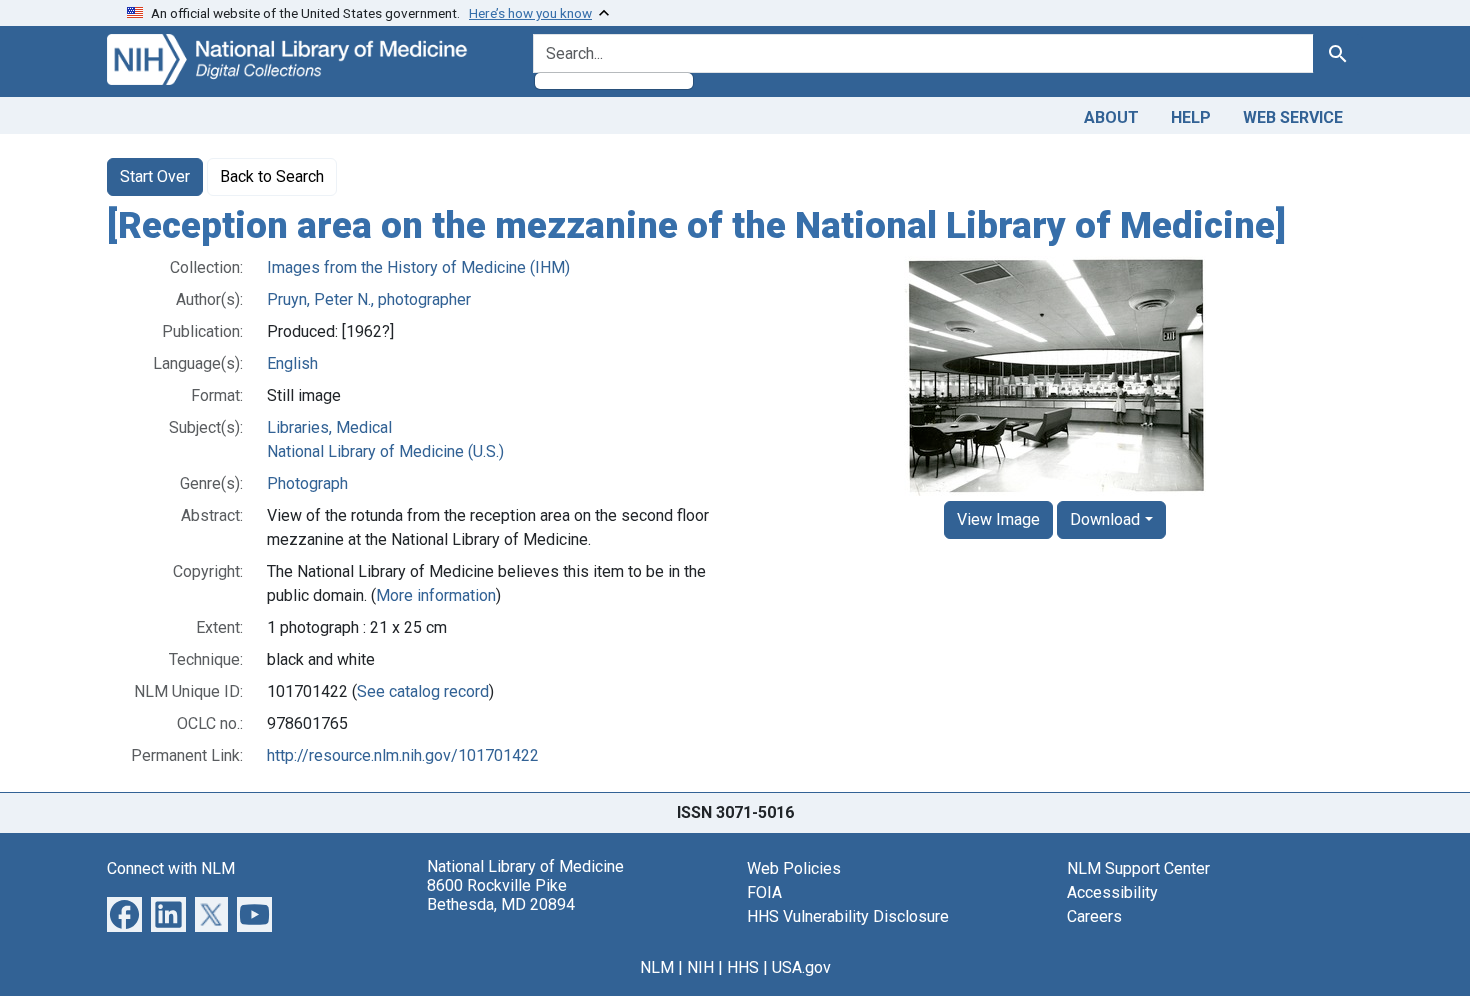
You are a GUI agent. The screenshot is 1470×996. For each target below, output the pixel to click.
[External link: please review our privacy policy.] (124, 912)
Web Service (1293, 117)
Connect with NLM (171, 868)
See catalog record (423, 691)
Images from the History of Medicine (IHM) (418, 267)
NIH (700, 967)
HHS (743, 967)
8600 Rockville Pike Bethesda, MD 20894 (501, 895)
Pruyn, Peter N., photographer (369, 299)
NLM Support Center (1138, 868)
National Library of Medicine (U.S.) (385, 451)
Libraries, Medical (329, 427)
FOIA (764, 892)
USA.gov (801, 967)
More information (436, 595)
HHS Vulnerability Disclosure (848, 916)
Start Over (155, 176)
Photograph (307, 483)
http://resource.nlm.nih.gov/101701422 (403, 755)
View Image (998, 519)
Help (1191, 117)
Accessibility (1112, 892)
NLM (657, 967)
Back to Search (272, 176)
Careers (1094, 916)
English (292, 363)
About (1111, 117)
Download (1105, 519)
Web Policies (794, 868)
